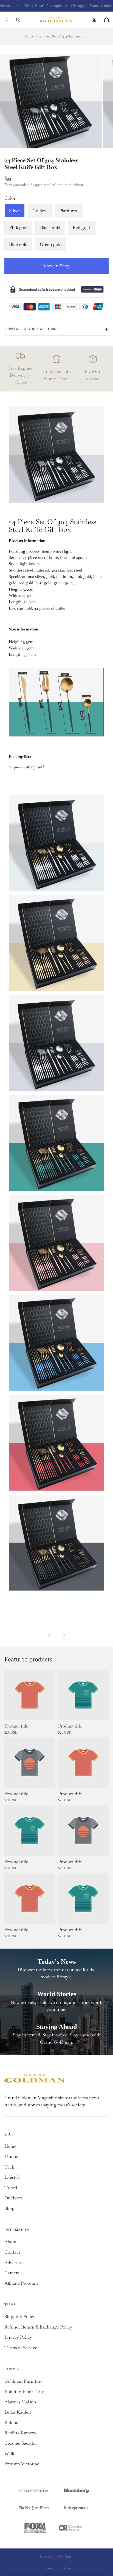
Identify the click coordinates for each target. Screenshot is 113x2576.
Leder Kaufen (18, 2412)
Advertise (14, 2263)
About (10, 2242)
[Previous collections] (49, 1635)
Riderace (13, 2423)
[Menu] (6, 20)
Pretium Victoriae (22, 2464)
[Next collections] (64, 1635)
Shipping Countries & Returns (31, 329)
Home (29, 36)
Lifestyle (12, 2177)
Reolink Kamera (20, 2433)
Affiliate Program (21, 2283)
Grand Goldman (62, 2557)
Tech (9, 2167)
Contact (12, 2252)
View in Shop (56, 266)
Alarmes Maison (20, 2402)
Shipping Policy (20, 2317)
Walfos (11, 2454)
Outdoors (13, 2198)
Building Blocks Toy (24, 2391)
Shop (9, 2208)
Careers (12, 2273)
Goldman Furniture (23, 2381)
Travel (11, 2188)
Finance (12, 2157)
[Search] (18, 20)
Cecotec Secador (21, 2443)
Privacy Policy (18, 2337)
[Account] (94, 20)
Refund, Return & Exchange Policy (38, 2327)
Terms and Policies (57, 2568)
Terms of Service (21, 2348)
